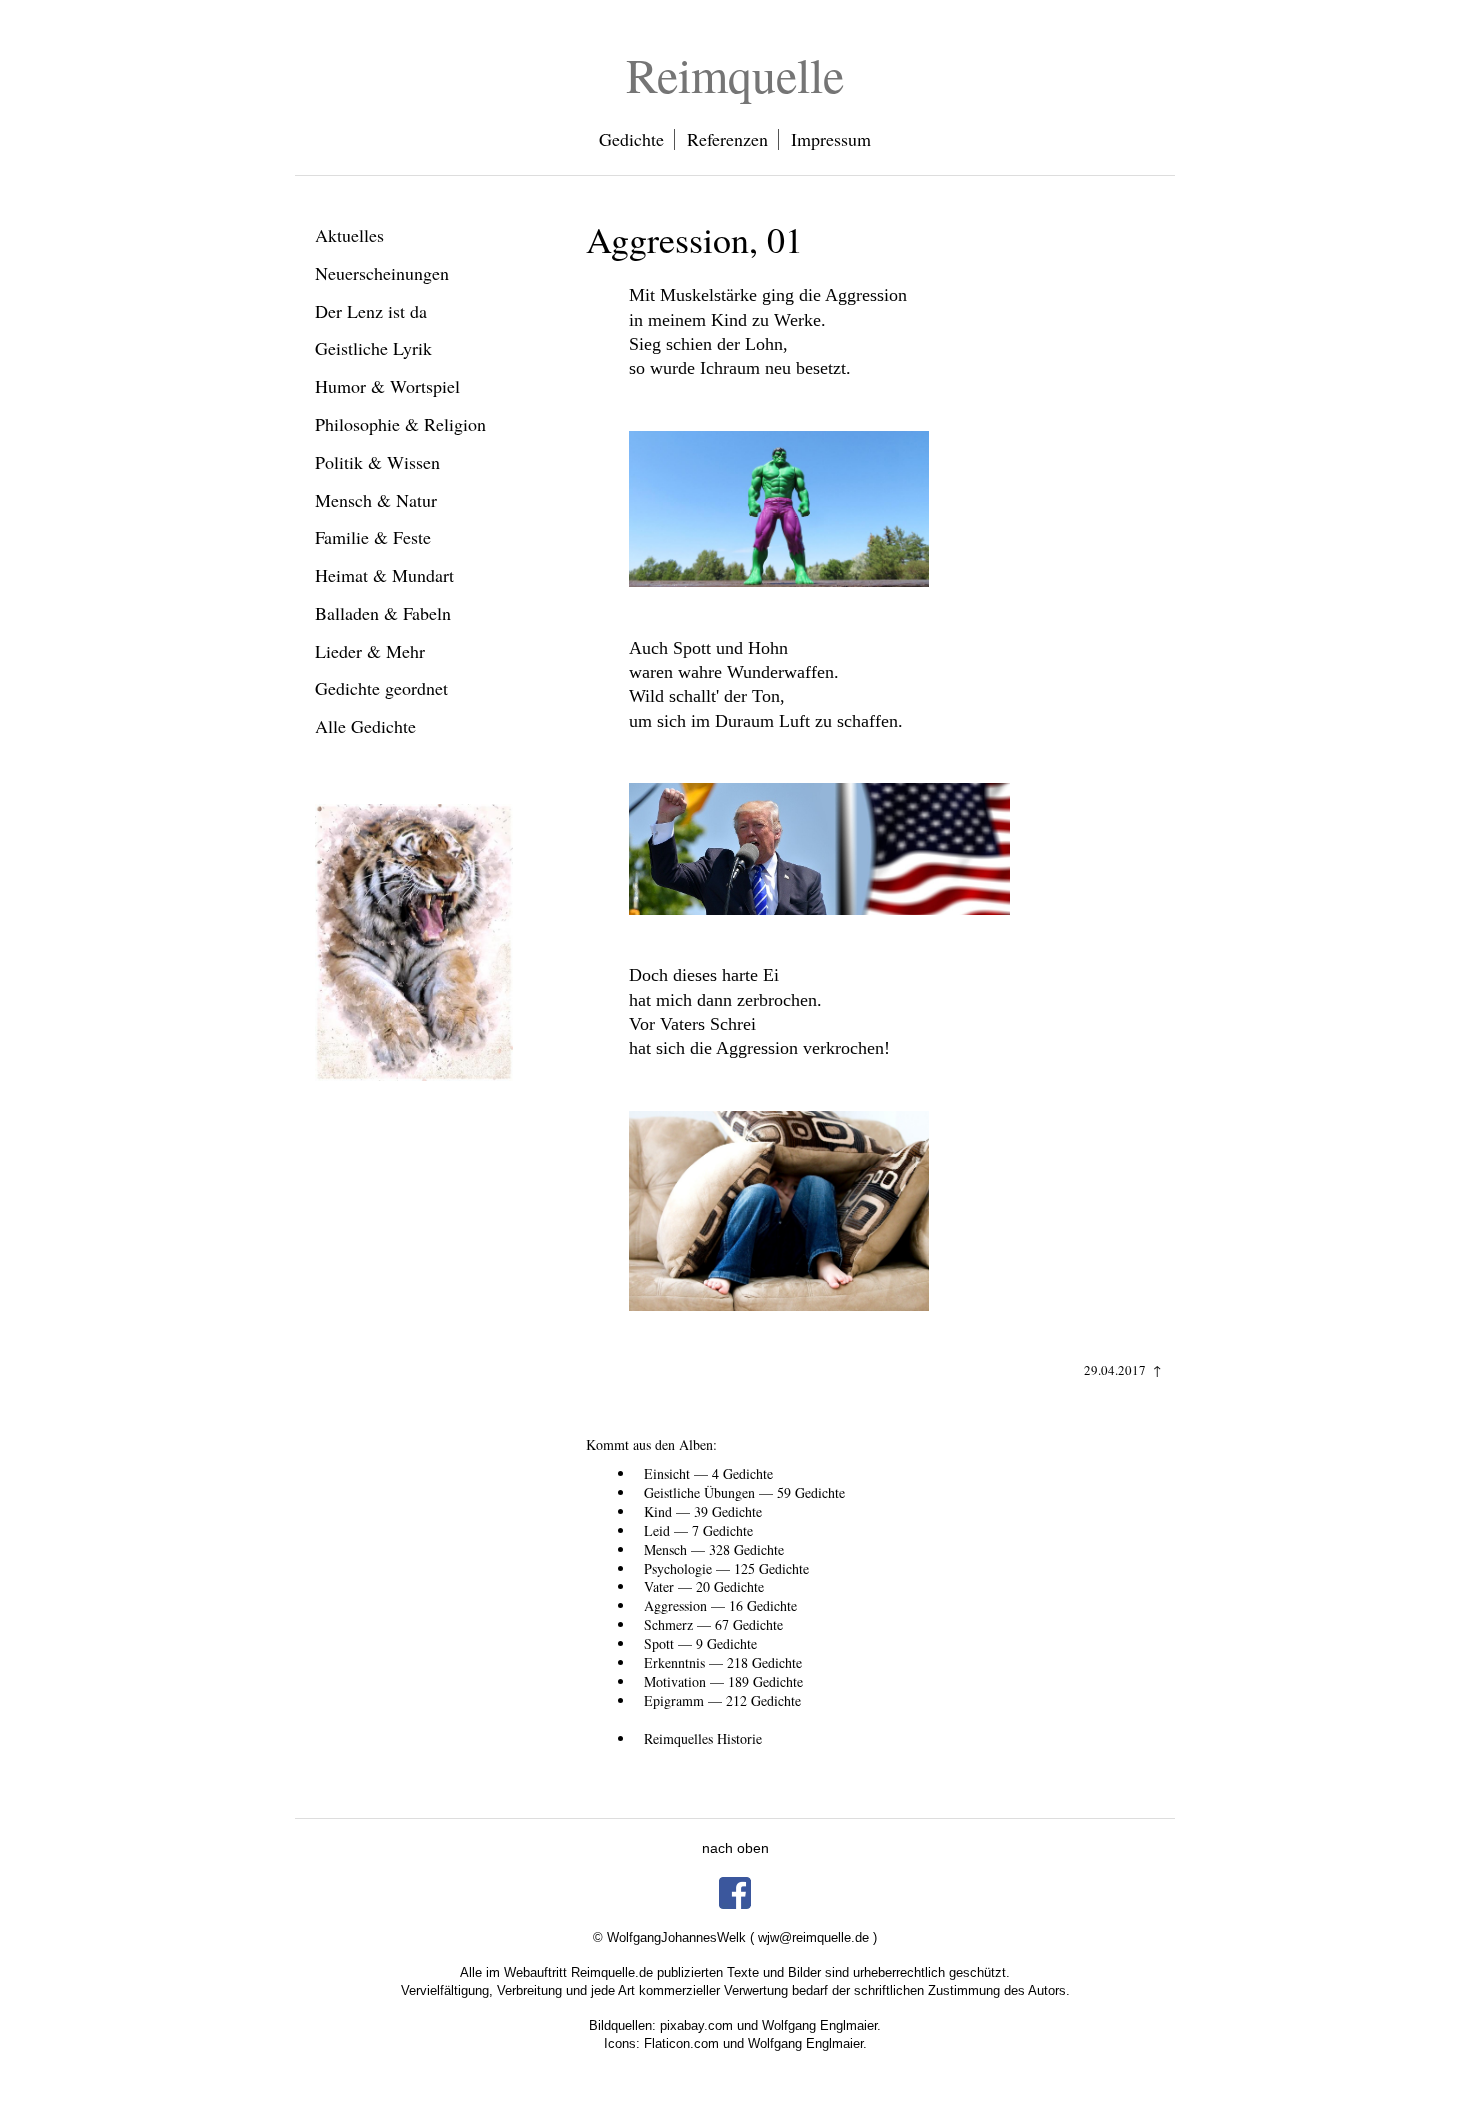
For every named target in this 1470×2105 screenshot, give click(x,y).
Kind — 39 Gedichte (703, 1511)
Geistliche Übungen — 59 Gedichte (744, 1492)
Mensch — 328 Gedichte (714, 1549)
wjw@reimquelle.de (813, 1937)
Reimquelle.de (612, 1972)
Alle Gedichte (365, 726)
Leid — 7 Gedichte (698, 1530)
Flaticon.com (681, 2043)
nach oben (735, 1848)
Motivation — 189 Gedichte (723, 1681)
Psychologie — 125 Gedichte (726, 1568)
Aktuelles (349, 235)
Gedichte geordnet (381, 688)
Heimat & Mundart (384, 575)
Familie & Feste (373, 537)
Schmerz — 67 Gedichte (713, 1624)
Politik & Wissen (377, 462)
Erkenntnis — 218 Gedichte (723, 1662)
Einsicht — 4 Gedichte (708, 1473)
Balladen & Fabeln (383, 613)
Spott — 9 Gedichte (700, 1643)
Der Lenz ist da (371, 311)
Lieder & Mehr (370, 651)
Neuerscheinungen (382, 273)
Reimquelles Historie (703, 1738)
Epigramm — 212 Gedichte (722, 1700)
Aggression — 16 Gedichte (720, 1605)
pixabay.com (696, 2025)
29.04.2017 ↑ (1122, 1370)
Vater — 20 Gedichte (704, 1586)
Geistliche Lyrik (373, 348)
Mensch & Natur (376, 500)
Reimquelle (735, 74)
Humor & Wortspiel (387, 386)
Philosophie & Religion (400, 424)
